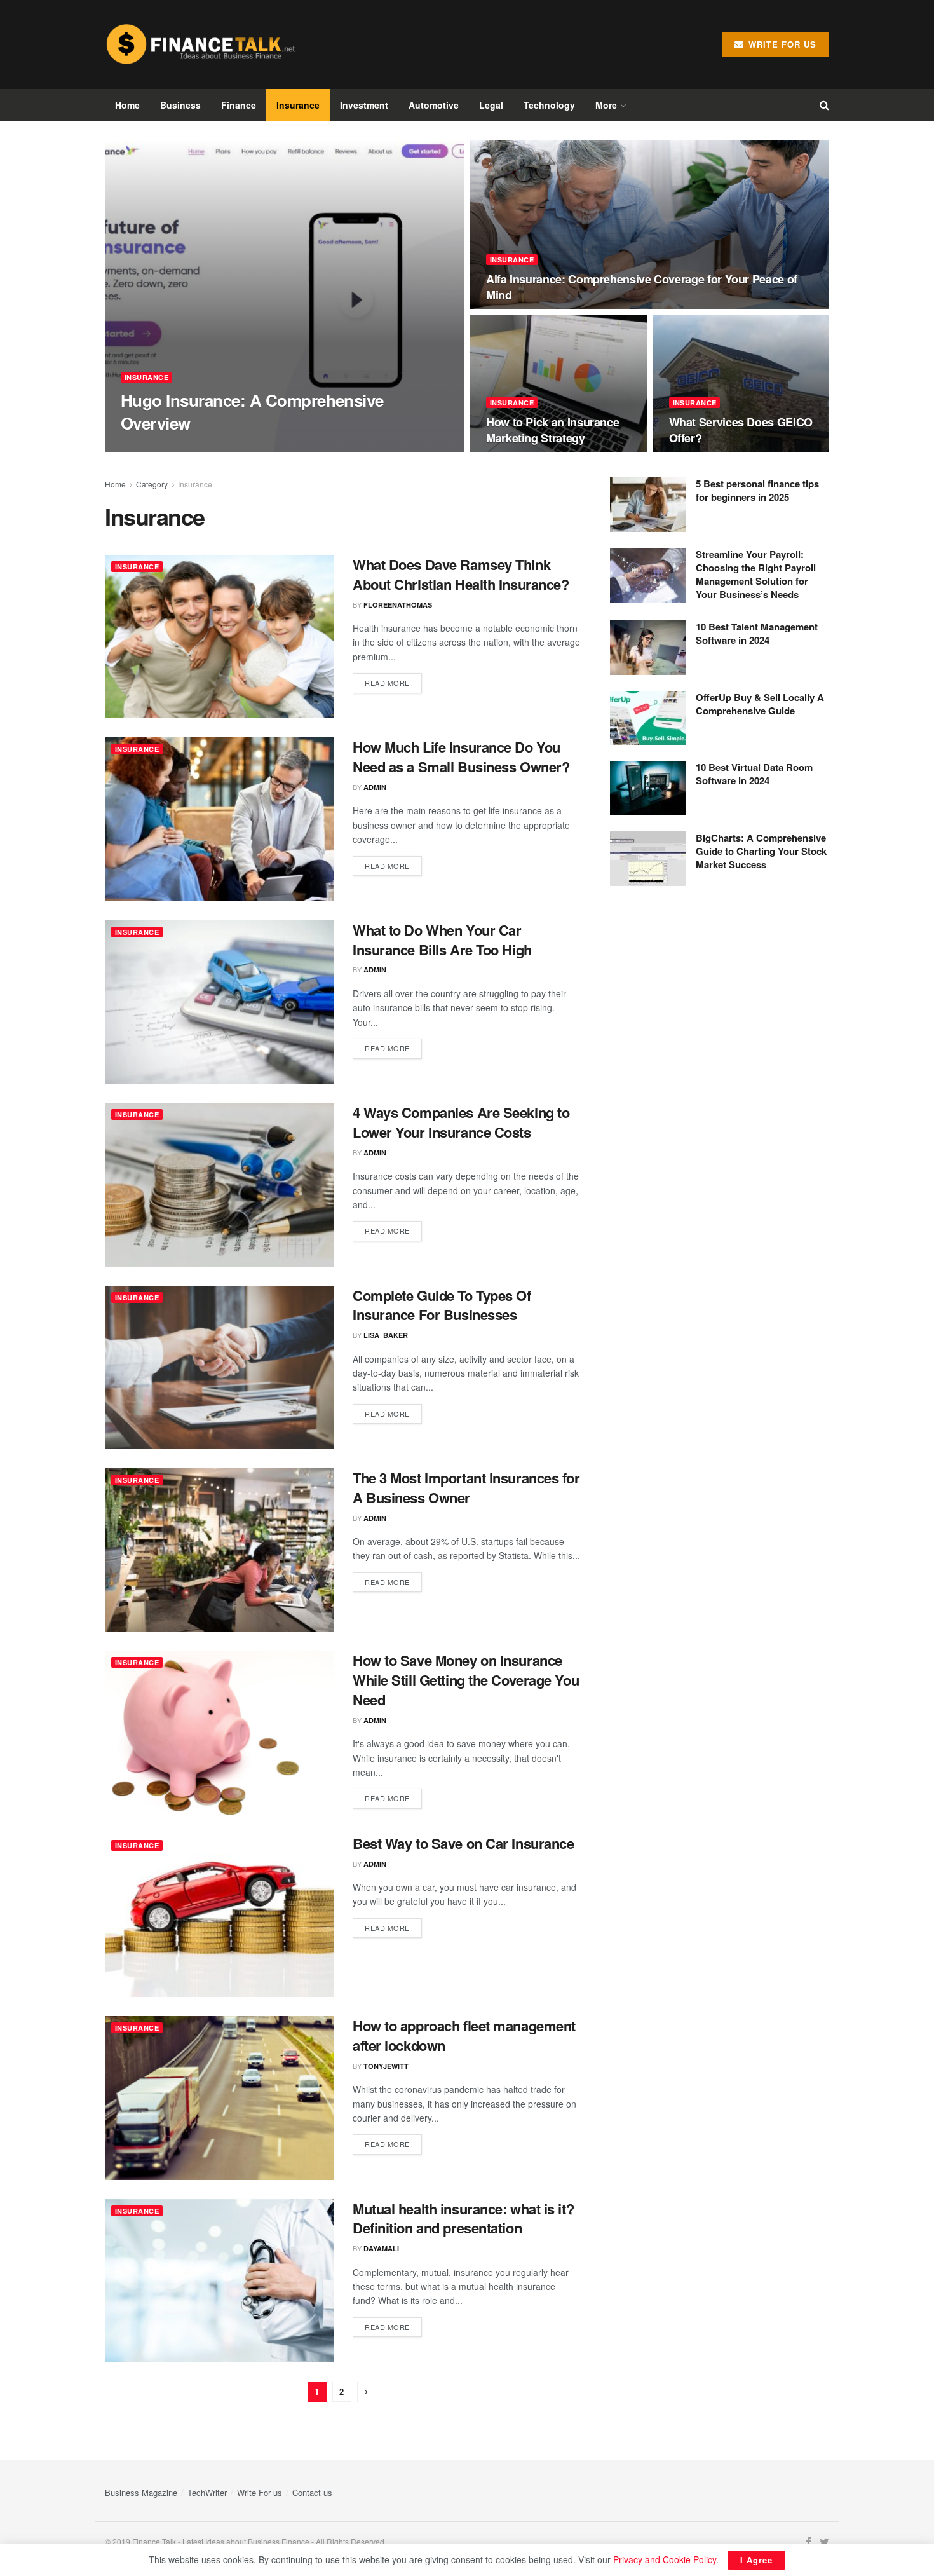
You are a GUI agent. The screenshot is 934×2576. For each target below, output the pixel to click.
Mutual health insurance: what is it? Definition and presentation (463, 2218)
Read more (387, 683)
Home (127, 105)
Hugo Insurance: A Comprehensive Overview (252, 411)
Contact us (312, 2492)
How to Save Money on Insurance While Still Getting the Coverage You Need (466, 1680)
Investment (364, 105)
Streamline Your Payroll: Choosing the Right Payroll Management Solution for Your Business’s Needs (756, 574)
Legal (491, 105)
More (606, 105)
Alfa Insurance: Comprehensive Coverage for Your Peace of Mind (642, 287)
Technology (549, 105)
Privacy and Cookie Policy (665, 2559)
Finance (239, 105)
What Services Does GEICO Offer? (741, 430)
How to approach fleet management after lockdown (464, 2035)
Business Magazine (141, 2492)
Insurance (298, 105)
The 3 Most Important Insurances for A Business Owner (466, 1488)
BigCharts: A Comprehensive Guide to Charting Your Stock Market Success (761, 851)
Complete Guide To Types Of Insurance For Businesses (442, 1305)
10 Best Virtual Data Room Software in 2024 (754, 774)
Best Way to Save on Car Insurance (463, 1843)
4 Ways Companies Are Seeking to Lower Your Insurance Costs (461, 1122)
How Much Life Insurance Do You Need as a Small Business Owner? (461, 757)
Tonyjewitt (386, 2066)
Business (180, 105)
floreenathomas (398, 605)
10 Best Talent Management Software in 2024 (757, 633)
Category (152, 484)
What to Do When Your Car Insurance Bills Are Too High (442, 940)
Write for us (781, 44)
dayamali (381, 2248)
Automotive (434, 105)
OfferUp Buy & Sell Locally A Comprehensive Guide (760, 704)
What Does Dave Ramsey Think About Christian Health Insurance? (461, 574)
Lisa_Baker (386, 1335)
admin (143, 448)
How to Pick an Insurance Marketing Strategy (552, 430)
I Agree (756, 2560)
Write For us (260, 2492)
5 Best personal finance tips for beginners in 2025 (757, 490)
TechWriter (207, 2492)
